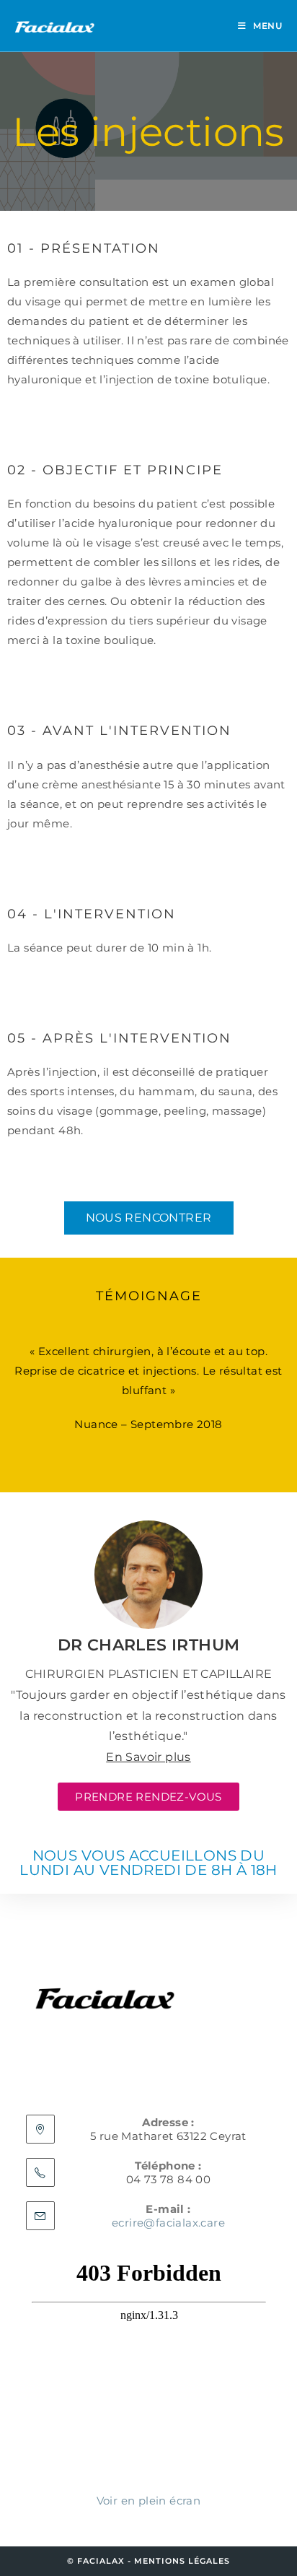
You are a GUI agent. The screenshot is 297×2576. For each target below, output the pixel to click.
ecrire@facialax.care (168, 2223)
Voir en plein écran (149, 2501)
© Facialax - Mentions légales (148, 2561)
